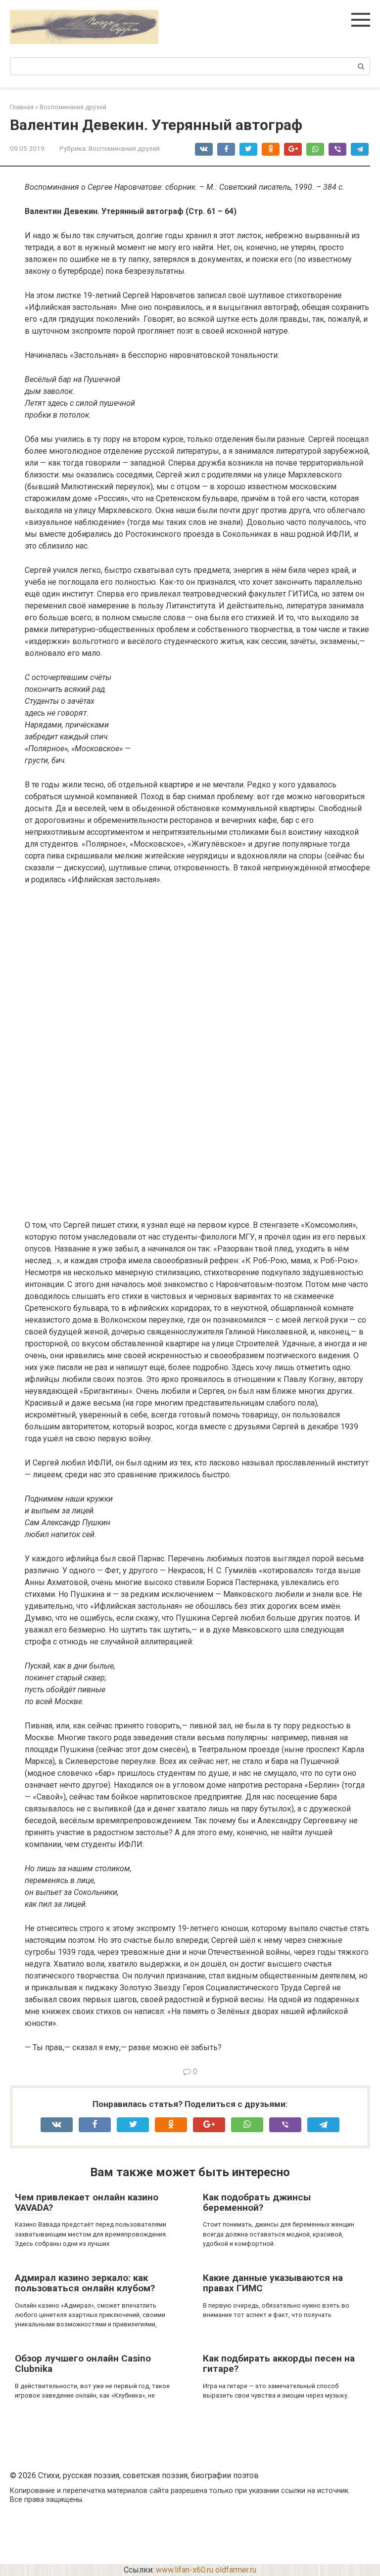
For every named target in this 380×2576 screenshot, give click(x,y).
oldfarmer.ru (236, 2570)
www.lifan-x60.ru (185, 2570)
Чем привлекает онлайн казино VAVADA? (87, 2202)
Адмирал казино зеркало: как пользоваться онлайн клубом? (85, 2283)
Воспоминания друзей (124, 148)
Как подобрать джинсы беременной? (257, 2202)
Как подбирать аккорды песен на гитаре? (279, 2363)
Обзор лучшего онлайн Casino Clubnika (83, 2363)
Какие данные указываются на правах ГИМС (273, 2283)
